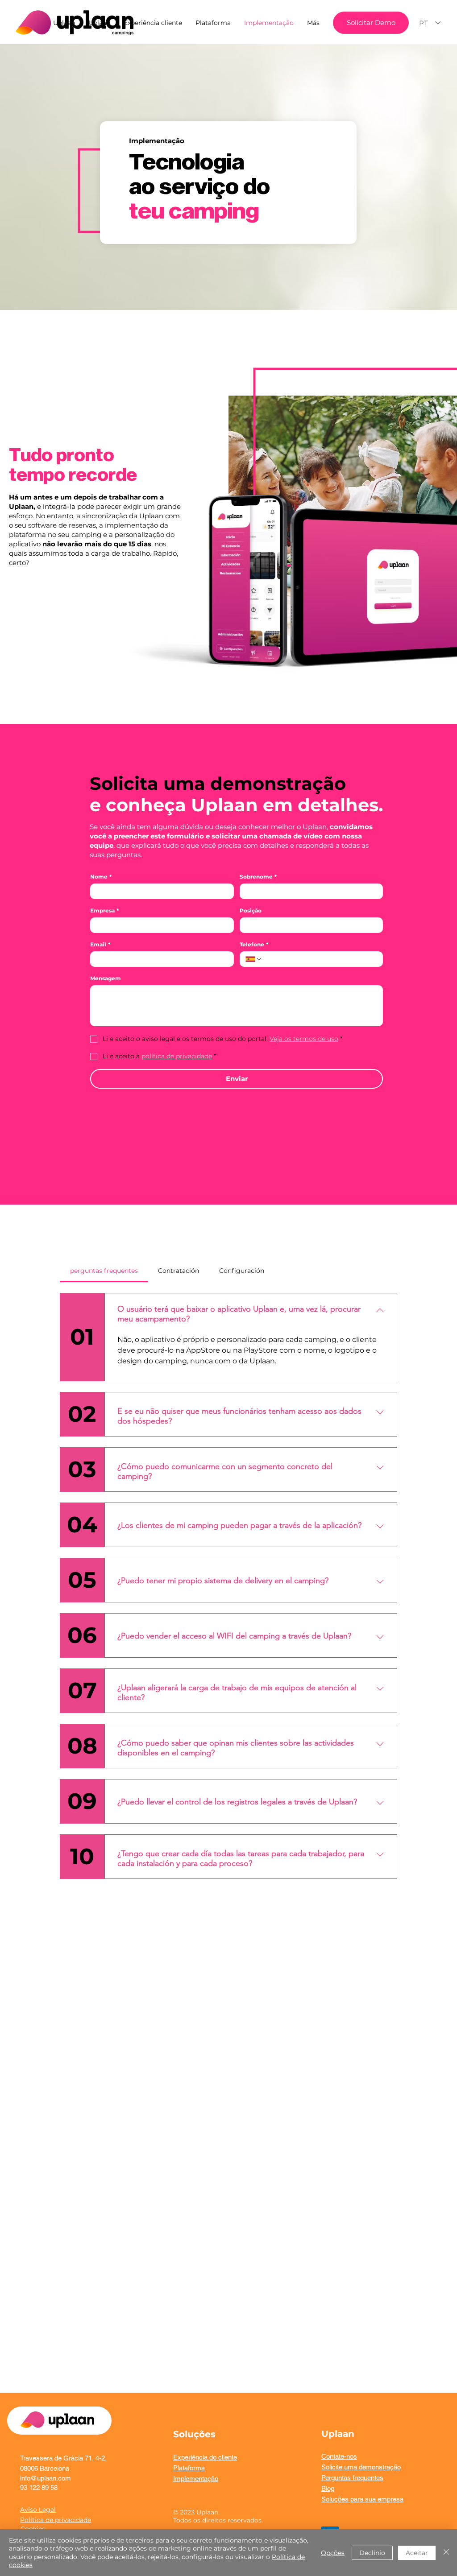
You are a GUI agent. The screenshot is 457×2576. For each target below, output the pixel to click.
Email (100, 944)
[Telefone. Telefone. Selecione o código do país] (254, 959)
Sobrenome (258, 877)
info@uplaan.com (46, 2478)
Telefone (254, 944)
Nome (101, 877)
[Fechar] (446, 2553)
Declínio (372, 2553)
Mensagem (106, 978)
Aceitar (417, 2553)
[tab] (104, 1271)
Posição (251, 910)
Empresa (104, 910)
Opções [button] (333, 2553)
